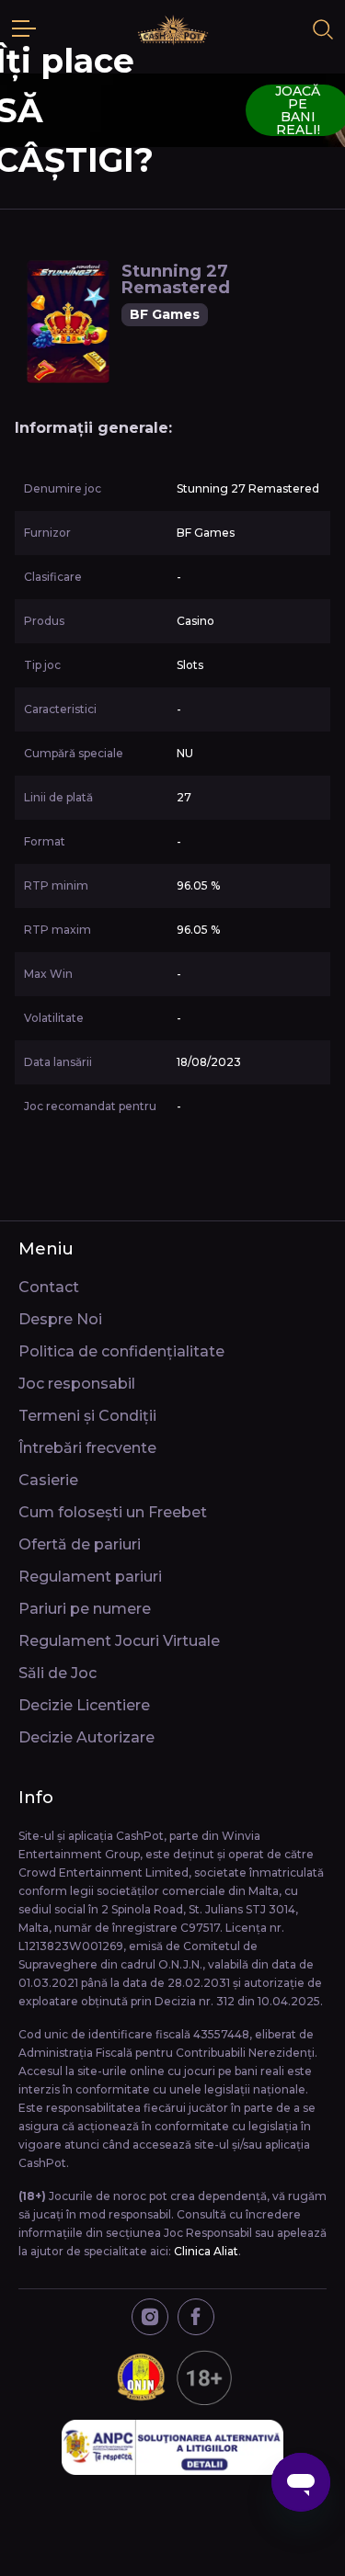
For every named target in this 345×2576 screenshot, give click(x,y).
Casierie (48, 1480)
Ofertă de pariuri (80, 1544)
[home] (173, 29)
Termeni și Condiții (87, 1416)
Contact (49, 1287)
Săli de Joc (57, 1673)
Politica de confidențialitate (121, 1351)
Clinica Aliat (206, 2251)
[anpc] (173, 2447)
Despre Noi (60, 1319)
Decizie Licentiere (84, 1705)
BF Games (165, 314)
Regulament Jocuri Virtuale (119, 1641)
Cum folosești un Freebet (113, 1512)
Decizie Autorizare (86, 1737)
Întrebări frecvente (87, 1448)
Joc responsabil (77, 1384)
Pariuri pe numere (85, 1609)
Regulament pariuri (90, 1577)
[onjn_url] (173, 2377)
